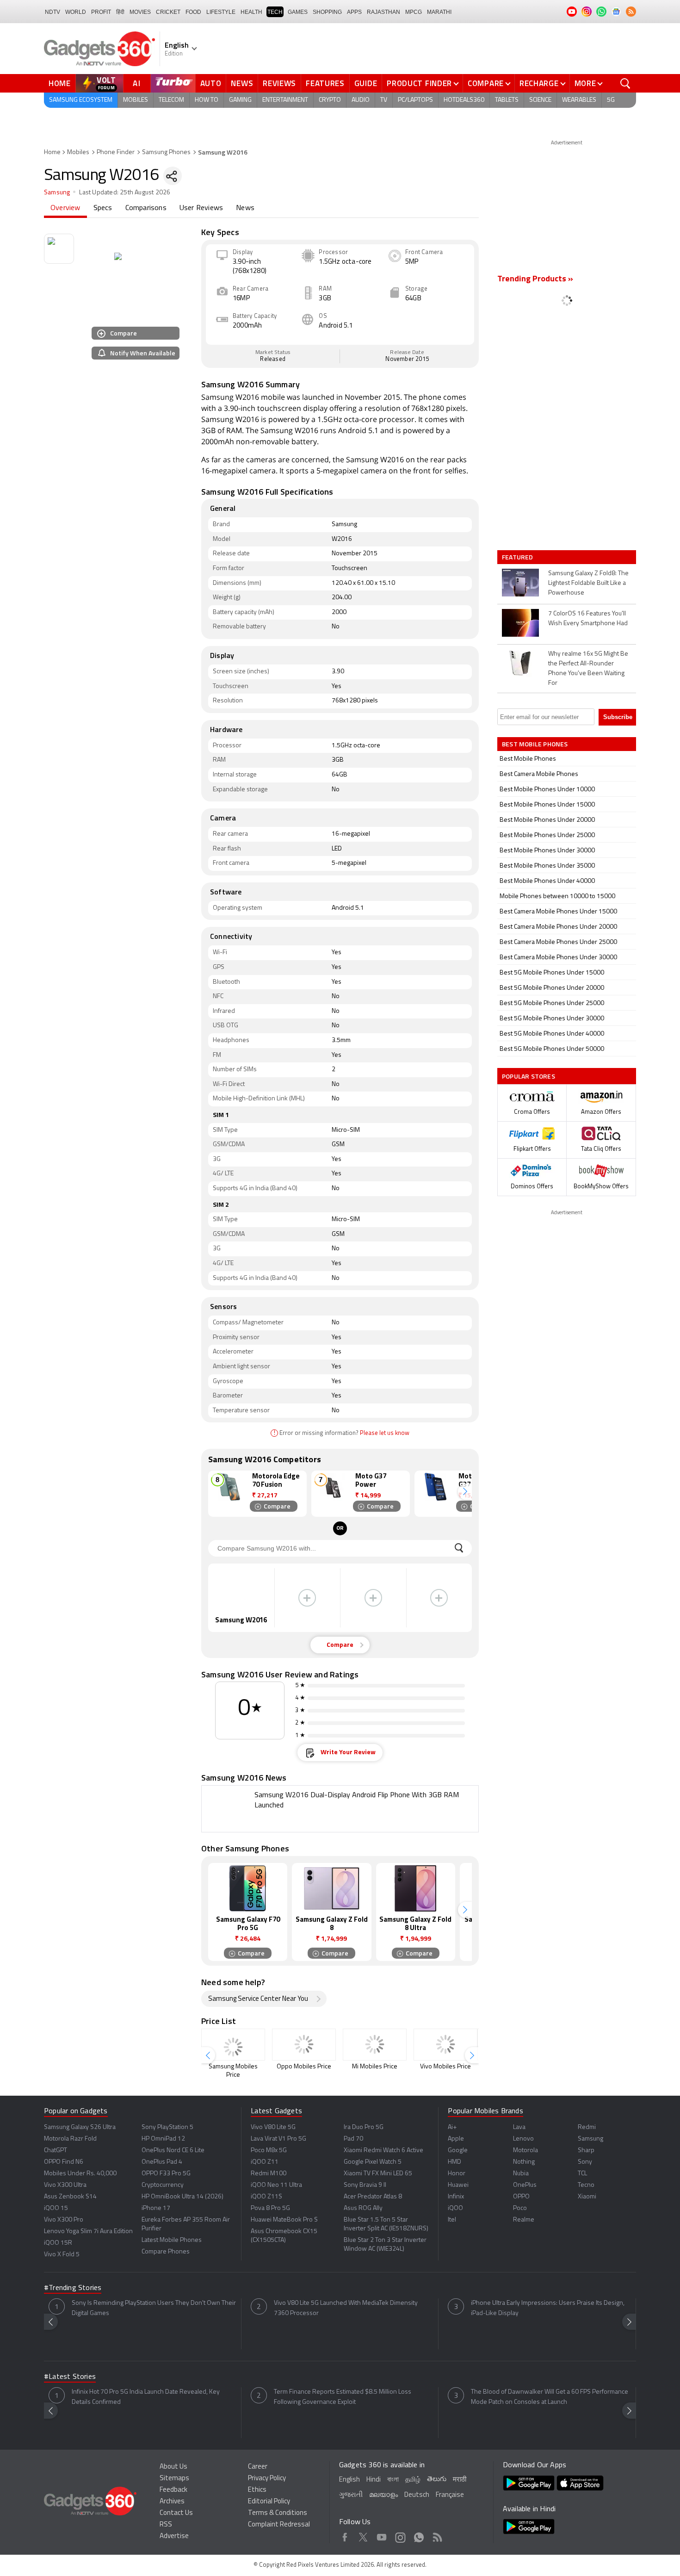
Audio (361, 100)
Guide (366, 83)
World (76, 12)
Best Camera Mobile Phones (539, 774)
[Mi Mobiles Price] (375, 2045)
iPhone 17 (156, 2208)
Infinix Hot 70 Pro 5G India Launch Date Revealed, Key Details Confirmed (146, 2397)
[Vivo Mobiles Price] (445, 2045)
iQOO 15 (56, 2208)
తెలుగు (437, 2480)
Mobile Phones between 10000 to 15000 (557, 897)
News (242, 83)
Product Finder (419, 83)
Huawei (458, 2185)
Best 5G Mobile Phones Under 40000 (552, 1034)
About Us (173, 2467)
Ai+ (452, 2127)
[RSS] (631, 12)
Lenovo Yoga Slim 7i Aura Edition (88, 2231)
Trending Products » (535, 279)
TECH (275, 12)
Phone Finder (116, 152)
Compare (486, 83)
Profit (101, 12)
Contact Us (176, 2513)
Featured (518, 557)
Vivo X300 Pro (64, 2220)
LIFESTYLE (221, 12)
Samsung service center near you (258, 1999)
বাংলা (393, 2480)
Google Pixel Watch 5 (373, 2162)
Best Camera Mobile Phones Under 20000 (558, 927)
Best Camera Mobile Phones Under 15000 (558, 912)
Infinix (456, 2197)
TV (384, 100)
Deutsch (417, 2495)
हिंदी (120, 12)
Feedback (173, 2490)
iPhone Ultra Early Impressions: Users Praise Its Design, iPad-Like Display (548, 2308)
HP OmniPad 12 (163, 2139)
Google (458, 2151)
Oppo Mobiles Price (304, 2067)
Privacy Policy (267, 2479)
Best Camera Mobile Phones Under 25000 (558, 942)
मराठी (460, 2480)
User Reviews (201, 208)
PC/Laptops (415, 100)
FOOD (193, 12)
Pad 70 (353, 2139)
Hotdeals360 (464, 100)
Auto (211, 83)
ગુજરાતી (351, 2495)
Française (450, 2495)
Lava (519, 2127)
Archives (172, 2502)
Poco (520, 2208)
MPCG (414, 12)
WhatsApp (419, 2536)
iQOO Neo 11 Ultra (276, 2185)
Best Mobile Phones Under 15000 (547, 805)
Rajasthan (383, 12)
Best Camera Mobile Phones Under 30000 (558, 958)
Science (540, 100)
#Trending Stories (73, 2288)
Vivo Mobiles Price (445, 2067)
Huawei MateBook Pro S (284, 2220)
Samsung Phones (166, 152)
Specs (103, 208)
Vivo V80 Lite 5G (273, 2127)
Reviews (279, 83)
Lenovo (523, 2139)
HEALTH (251, 12)
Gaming (240, 100)
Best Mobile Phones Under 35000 (547, 866)
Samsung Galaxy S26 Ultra (80, 2127)
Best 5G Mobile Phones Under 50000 (552, 1049)
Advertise (174, 2536)
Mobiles (136, 100)
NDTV (53, 12)
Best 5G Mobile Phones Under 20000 (552, 988)
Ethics (257, 2490)
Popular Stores (529, 1076)
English (349, 2480)
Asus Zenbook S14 (70, 2197)
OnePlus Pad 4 (162, 2162)
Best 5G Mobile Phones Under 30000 (552, 1019)
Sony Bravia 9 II (365, 2185)
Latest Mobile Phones (172, 2240)
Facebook (345, 2536)
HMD (454, 2162)
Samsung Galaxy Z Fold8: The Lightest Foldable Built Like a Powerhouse (588, 583)
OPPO (521, 2197)
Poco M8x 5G (269, 2151)
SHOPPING (327, 12)
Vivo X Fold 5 (62, 2255)
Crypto (330, 100)
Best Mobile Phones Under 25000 (547, 835)
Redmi (587, 2127)
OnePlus (525, 2185)
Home (60, 83)
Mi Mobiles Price (375, 2067)
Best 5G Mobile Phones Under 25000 (552, 1003)
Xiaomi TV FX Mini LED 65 (378, 2174)
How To (207, 100)
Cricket (168, 12)
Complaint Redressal (279, 2525)
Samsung (57, 193)
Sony (585, 2162)
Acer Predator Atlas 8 (373, 2197)
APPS (354, 12)
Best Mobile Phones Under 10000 (547, 790)
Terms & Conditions (278, 2513)
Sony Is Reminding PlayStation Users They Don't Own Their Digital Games (154, 2308)
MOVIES (140, 12)
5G (611, 100)
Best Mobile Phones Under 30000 (547, 851)
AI (137, 83)
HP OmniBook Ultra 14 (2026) (182, 2197)
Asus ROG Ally (363, 2208)
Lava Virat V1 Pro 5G (278, 2139)
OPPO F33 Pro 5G (166, 2174)
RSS (166, 2525)
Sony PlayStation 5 (167, 2127)
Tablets (507, 100)
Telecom (171, 100)
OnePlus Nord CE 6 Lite (173, 2151)
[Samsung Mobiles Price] (233, 2045)
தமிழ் (413, 2480)
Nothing (524, 2162)
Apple (456, 2139)
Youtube (382, 2536)
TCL (582, 2174)
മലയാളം (383, 2495)
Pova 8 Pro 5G (270, 2208)
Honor (457, 2174)
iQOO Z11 (265, 2162)
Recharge (539, 83)
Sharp (586, 2151)
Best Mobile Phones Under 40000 (547, 881)
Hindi (374, 2480)
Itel (452, 2220)
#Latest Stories (70, 2377)
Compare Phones (166, 2252)
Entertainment (285, 100)
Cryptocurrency (163, 2185)
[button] (465, 1492)
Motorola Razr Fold (70, 2139)
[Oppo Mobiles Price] (304, 2045)
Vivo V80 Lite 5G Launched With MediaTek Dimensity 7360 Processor (346, 2308)
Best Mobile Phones (528, 759)
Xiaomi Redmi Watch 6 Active (383, 2151)
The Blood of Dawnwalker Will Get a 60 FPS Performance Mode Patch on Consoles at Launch (550, 2397)
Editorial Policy (269, 2502)
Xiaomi (587, 2197)
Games (298, 12)
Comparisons (146, 208)
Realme (524, 2220)
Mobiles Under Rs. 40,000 (80, 2174)
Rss (437, 2536)
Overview (65, 208)
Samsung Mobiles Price (233, 2071)
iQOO (455, 2208)
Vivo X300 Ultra (65, 2185)
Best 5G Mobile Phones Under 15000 (552, 973)
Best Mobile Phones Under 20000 (547, 820)
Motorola (525, 2151)
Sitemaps (174, 2479)
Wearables (579, 100)
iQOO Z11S (266, 2197)
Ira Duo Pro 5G (364, 2127)
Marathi (439, 12)
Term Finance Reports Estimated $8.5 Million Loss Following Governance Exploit (343, 2397)
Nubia (521, 2174)
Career (258, 2467)
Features (325, 83)
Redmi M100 (269, 2174)
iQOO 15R (58, 2243)
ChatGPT (56, 2151)
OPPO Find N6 (64, 2162)
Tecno (586, 2185)
